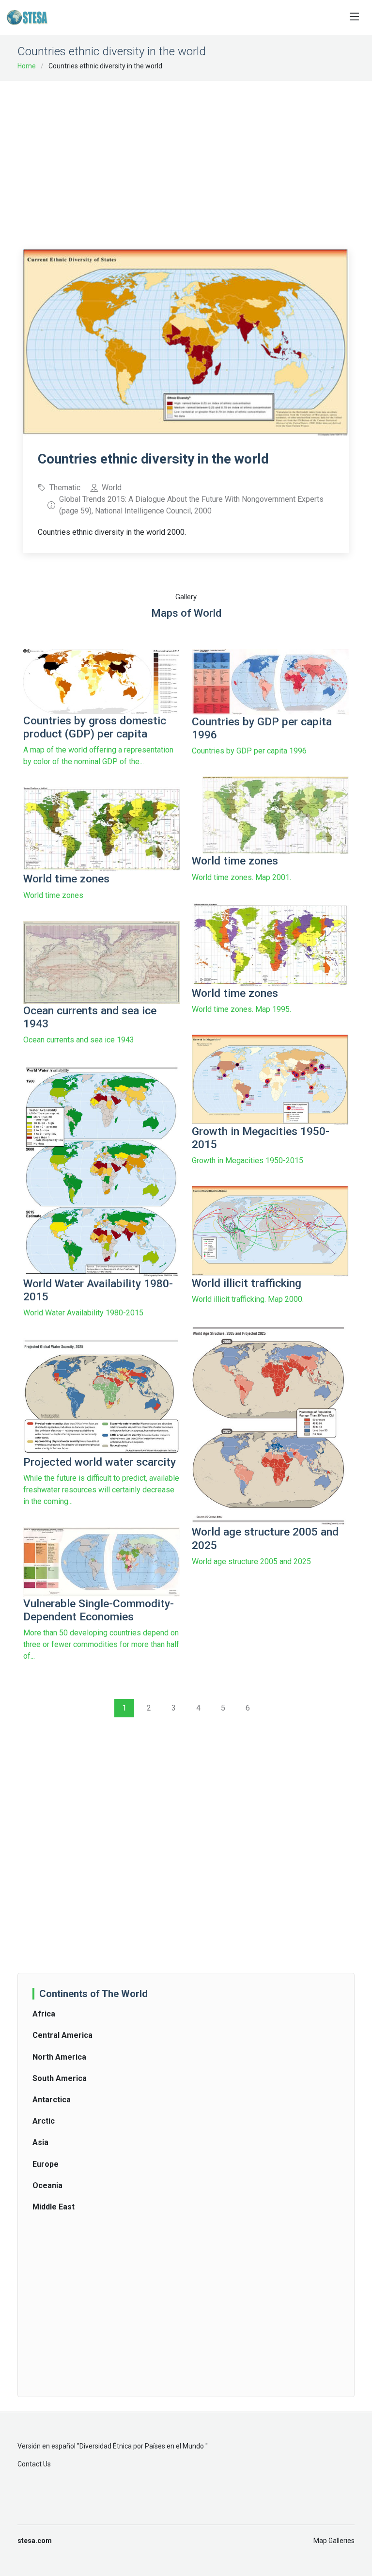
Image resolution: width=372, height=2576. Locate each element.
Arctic (44, 2121)
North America (59, 2057)
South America (60, 2078)
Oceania (47, 2185)
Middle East (54, 2207)
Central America (62, 2035)
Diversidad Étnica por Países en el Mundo (142, 2446)
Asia (40, 2142)
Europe (46, 2164)
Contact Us (34, 2464)
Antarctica (52, 2100)
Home (27, 66)
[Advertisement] (198, 159)
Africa (44, 2014)
